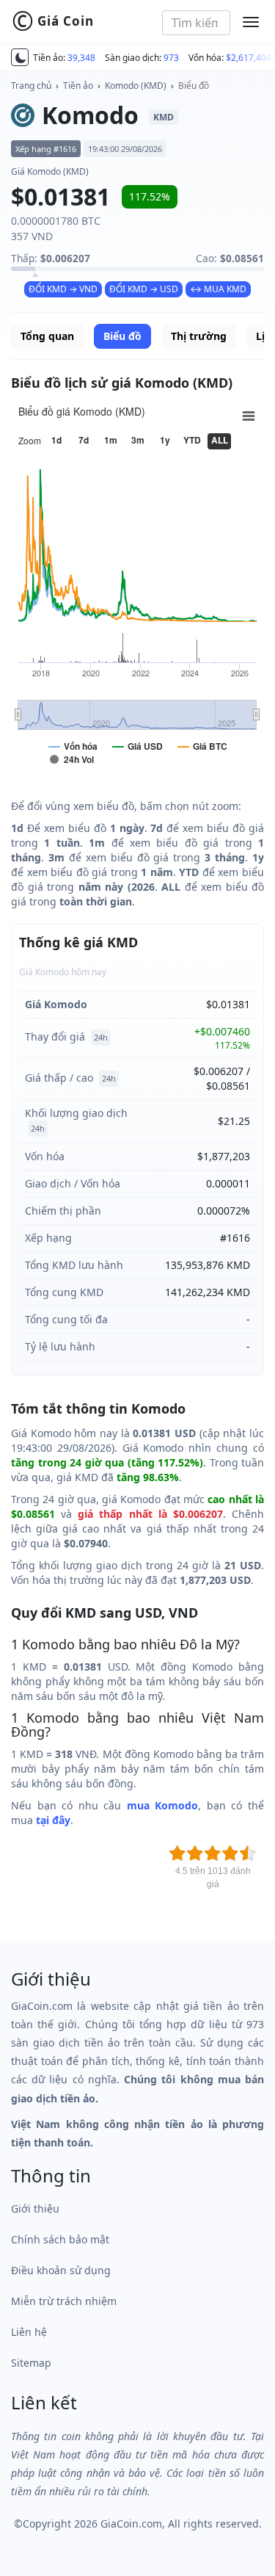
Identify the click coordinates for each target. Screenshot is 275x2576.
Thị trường (199, 336)
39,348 (81, 58)
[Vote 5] (248, 1853)
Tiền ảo (78, 86)
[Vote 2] (195, 1853)
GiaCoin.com (131, 2523)
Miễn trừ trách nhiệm (64, 2301)
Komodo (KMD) (136, 86)
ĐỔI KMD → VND (63, 289)
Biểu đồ (194, 86)
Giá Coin (53, 21)
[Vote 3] (213, 1853)
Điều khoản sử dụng (61, 2270)
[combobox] (196, 23)
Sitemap (31, 2363)
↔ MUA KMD (218, 289)
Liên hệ (29, 2332)
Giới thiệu (35, 2208)
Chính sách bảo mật (60, 2239)
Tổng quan (47, 336)
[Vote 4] (230, 1853)
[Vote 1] (177, 1853)
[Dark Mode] (20, 57)
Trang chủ (31, 86)
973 (171, 58)
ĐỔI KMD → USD (144, 289)
